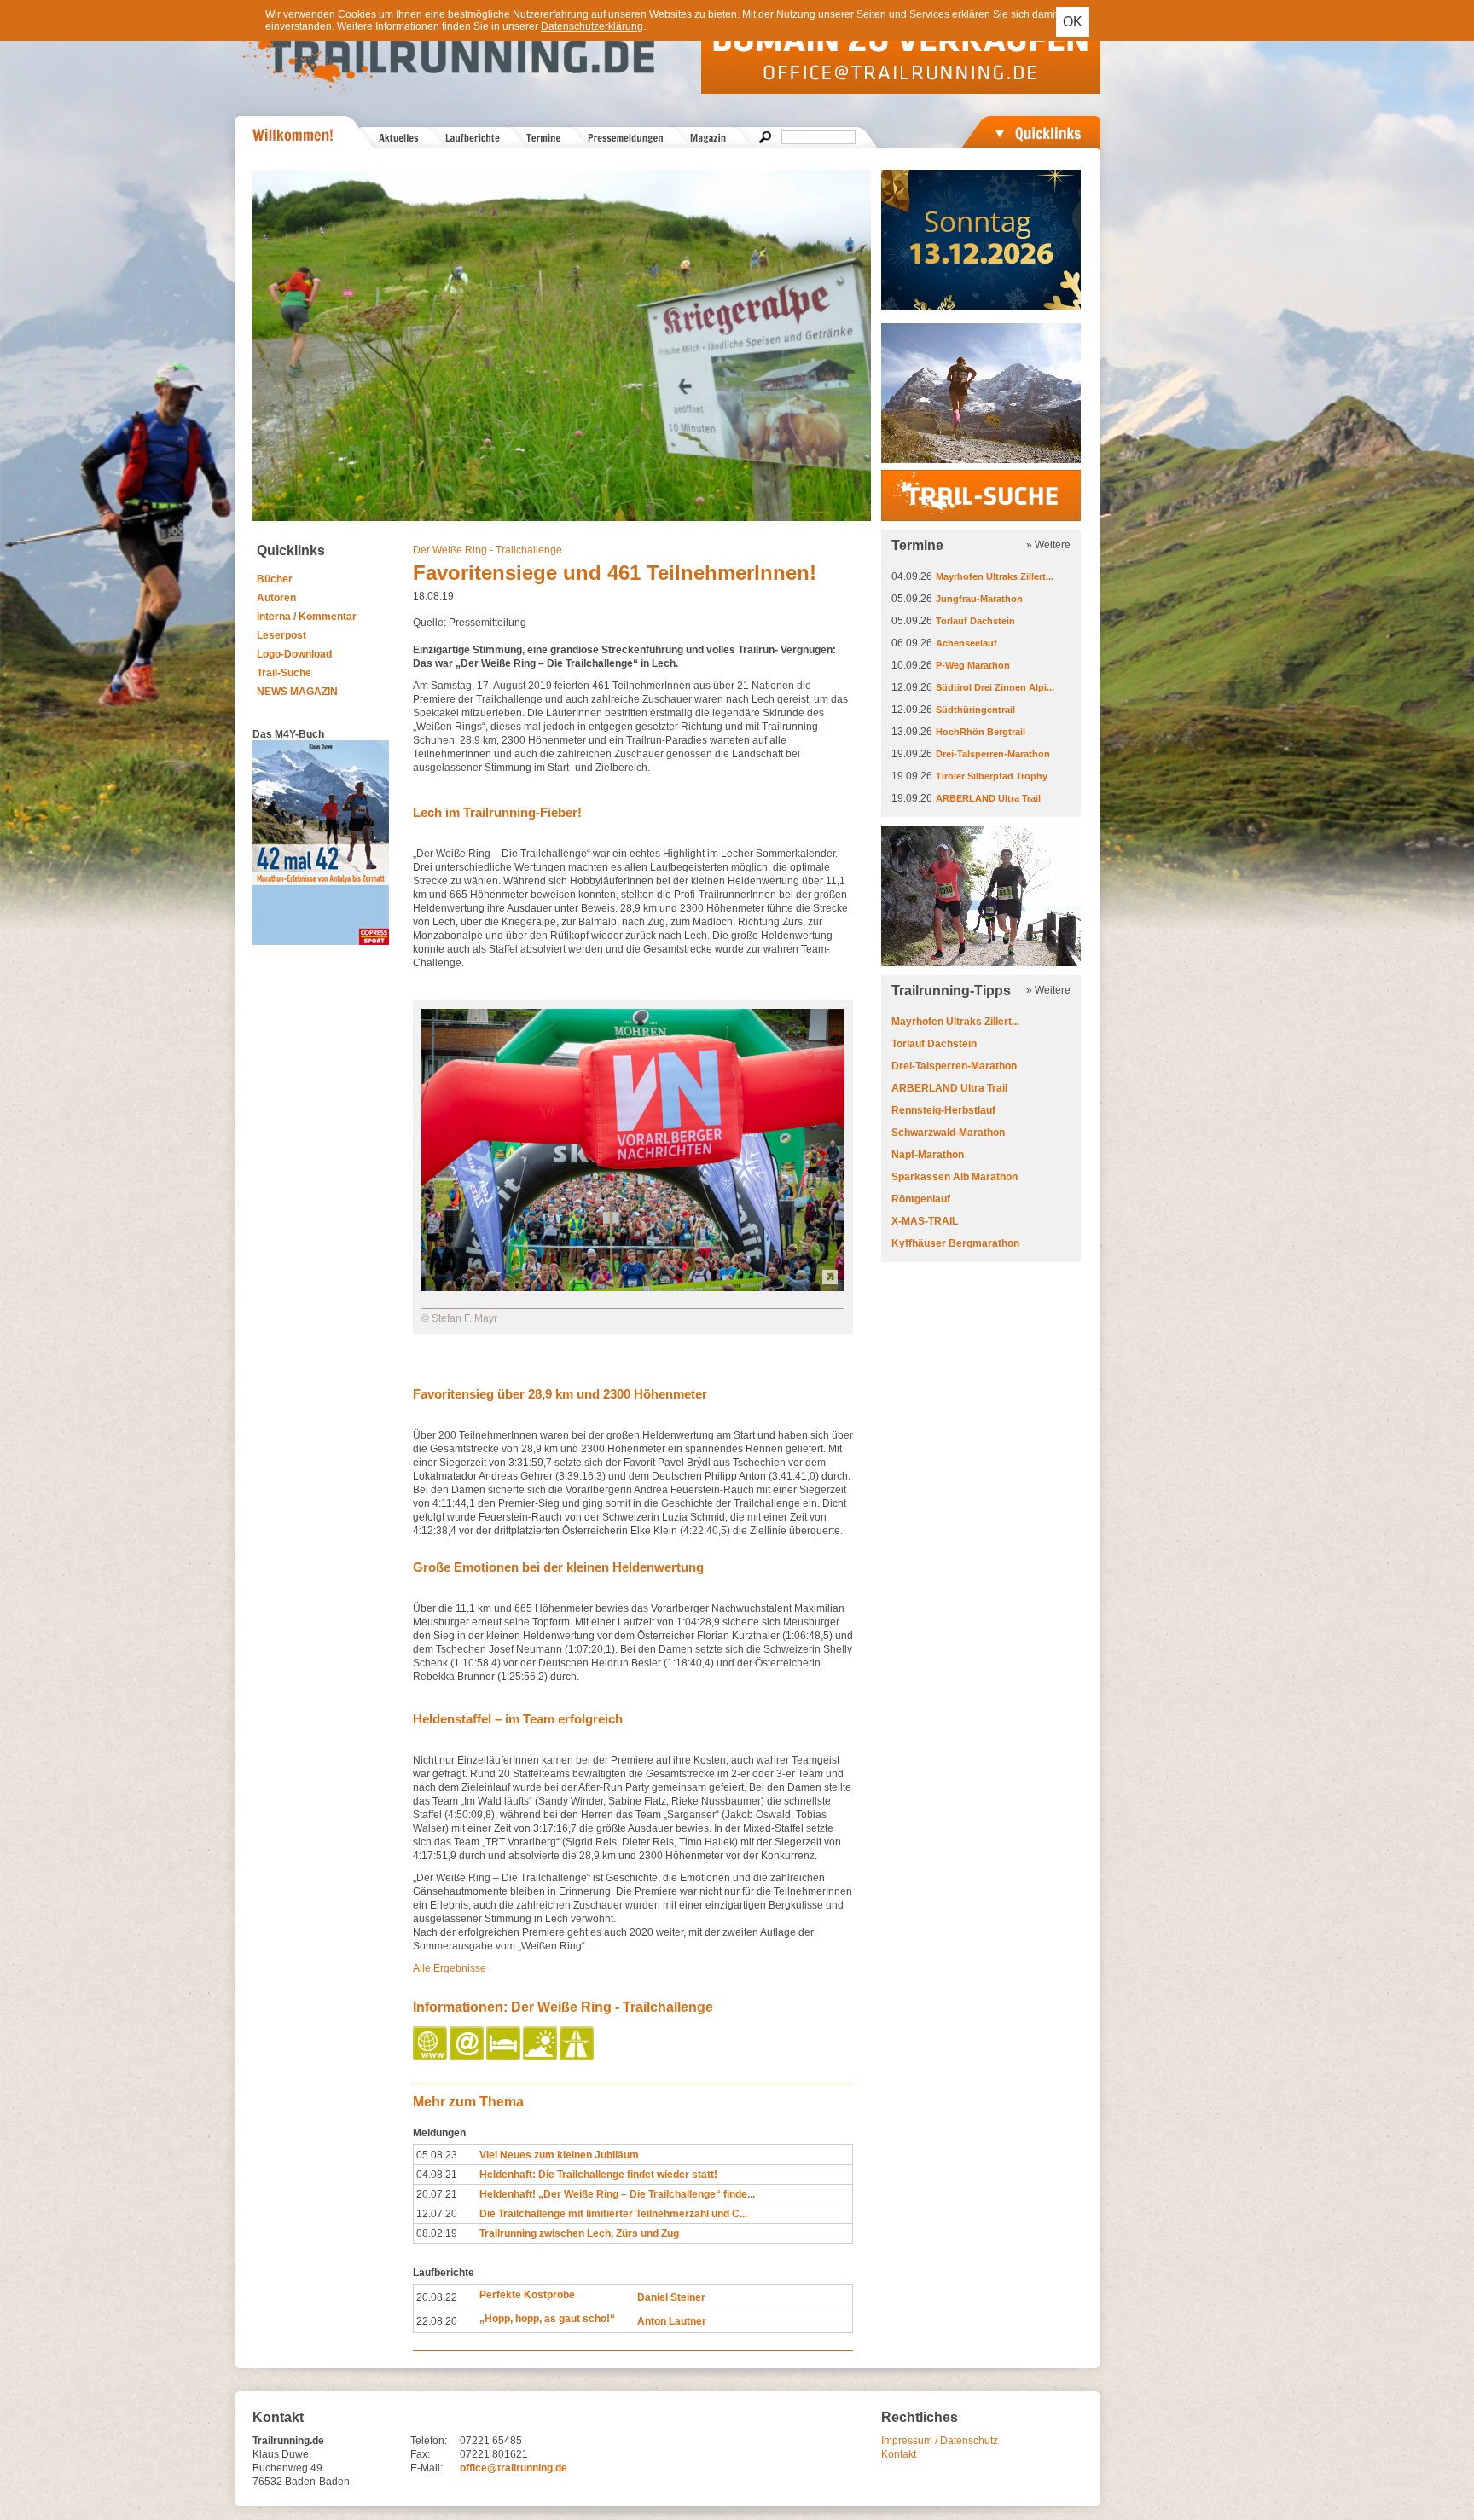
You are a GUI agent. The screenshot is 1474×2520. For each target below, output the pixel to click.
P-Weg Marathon (973, 665)
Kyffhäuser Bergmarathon (955, 1243)
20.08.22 (437, 2297)
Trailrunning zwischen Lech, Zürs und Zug (579, 2233)
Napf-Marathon (928, 1155)
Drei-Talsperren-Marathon (993, 754)
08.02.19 (437, 2233)
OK (1073, 22)
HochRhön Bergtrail (981, 732)
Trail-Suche (284, 673)
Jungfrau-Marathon (979, 599)
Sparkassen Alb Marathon (955, 1177)
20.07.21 (437, 2194)
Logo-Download (294, 654)
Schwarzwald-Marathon (948, 1133)
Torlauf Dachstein (975, 621)
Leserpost (281, 635)
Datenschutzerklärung (592, 26)
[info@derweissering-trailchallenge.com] (468, 2057)
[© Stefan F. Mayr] (633, 1288)
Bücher (275, 579)
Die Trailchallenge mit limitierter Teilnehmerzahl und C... (613, 2214)
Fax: (420, 2454)
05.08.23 (437, 2155)
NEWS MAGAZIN (297, 692)
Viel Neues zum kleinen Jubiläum (559, 2155)
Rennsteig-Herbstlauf (943, 1110)
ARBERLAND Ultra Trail (988, 798)
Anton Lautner (672, 2321)
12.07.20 (437, 2214)
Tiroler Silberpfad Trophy (992, 776)
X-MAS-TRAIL (925, 1221)
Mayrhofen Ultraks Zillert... (995, 576)
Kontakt (899, 2454)
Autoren (276, 598)
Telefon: (429, 2441)
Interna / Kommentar (307, 617)
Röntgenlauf (921, 1199)
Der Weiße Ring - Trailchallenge (487, 550)
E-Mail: (427, 2468)
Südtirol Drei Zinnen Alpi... (995, 687)
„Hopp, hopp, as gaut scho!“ (547, 2319)
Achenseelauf (966, 643)
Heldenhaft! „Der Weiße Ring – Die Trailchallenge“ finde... (617, 2194)
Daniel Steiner (671, 2297)
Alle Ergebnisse (450, 1968)
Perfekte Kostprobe (527, 2295)
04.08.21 (437, 2175)
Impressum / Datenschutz (940, 2441)
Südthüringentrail (975, 710)
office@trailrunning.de (514, 2468)
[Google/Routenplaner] (578, 2057)
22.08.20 (437, 2321)
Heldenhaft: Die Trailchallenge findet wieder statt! (598, 2175)
